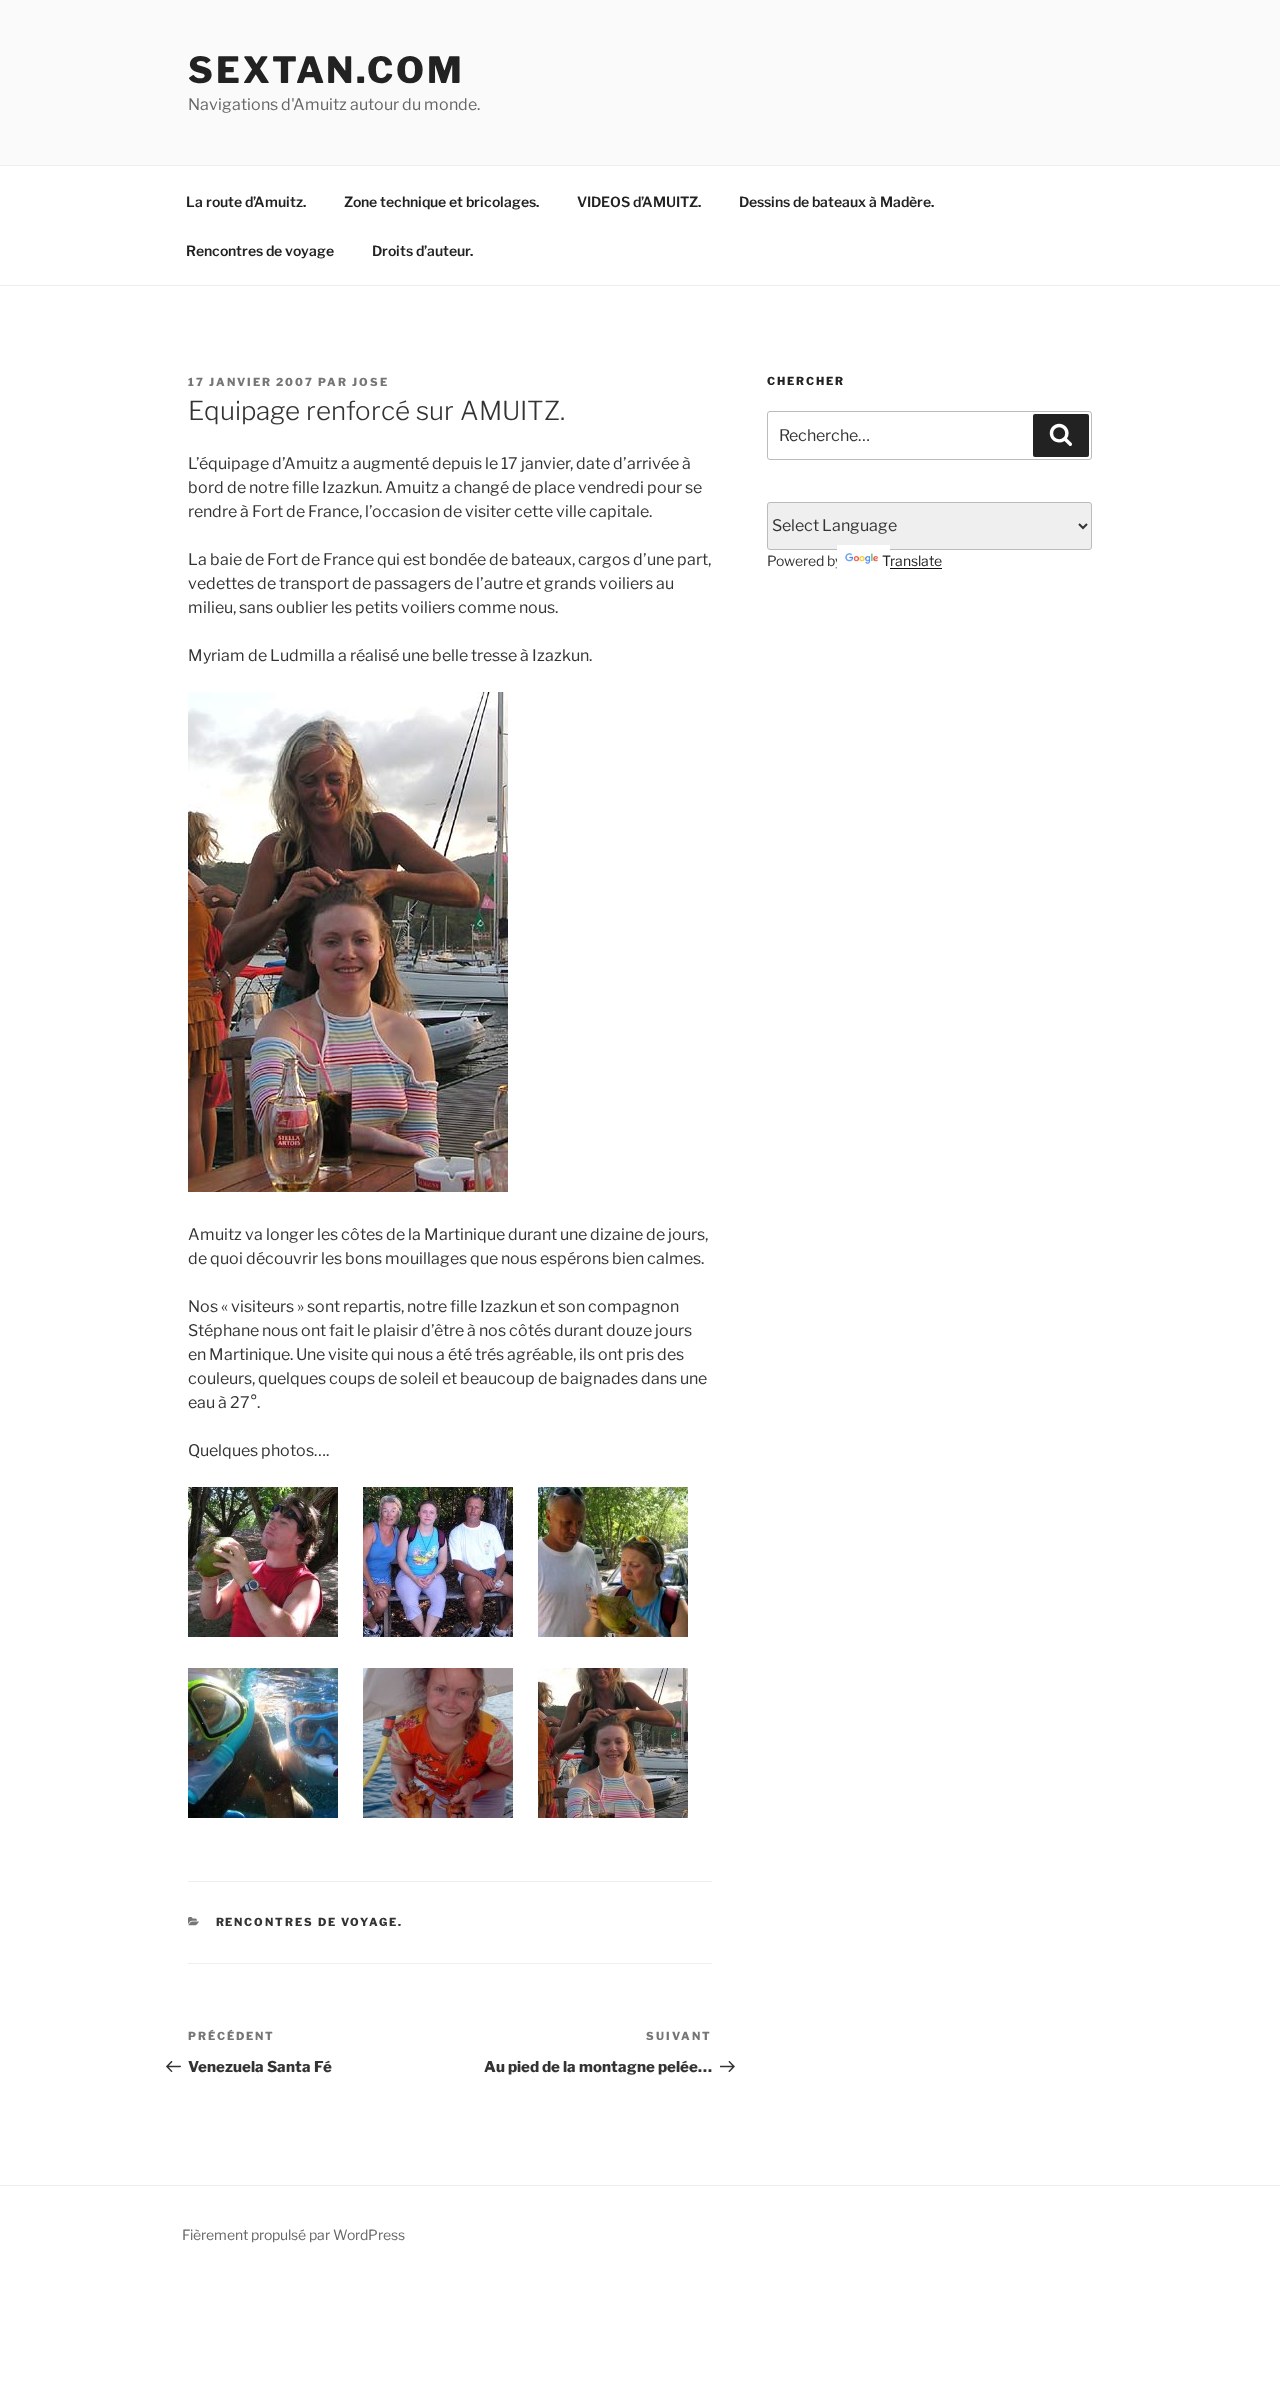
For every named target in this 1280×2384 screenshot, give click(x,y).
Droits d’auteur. (422, 250)
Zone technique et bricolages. (441, 201)
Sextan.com (326, 70)
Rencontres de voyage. (310, 1922)
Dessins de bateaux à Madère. (836, 201)
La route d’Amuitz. (246, 201)
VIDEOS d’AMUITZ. (639, 201)
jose (370, 382)
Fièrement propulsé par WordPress (293, 2234)
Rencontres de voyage (260, 250)
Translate (912, 560)
